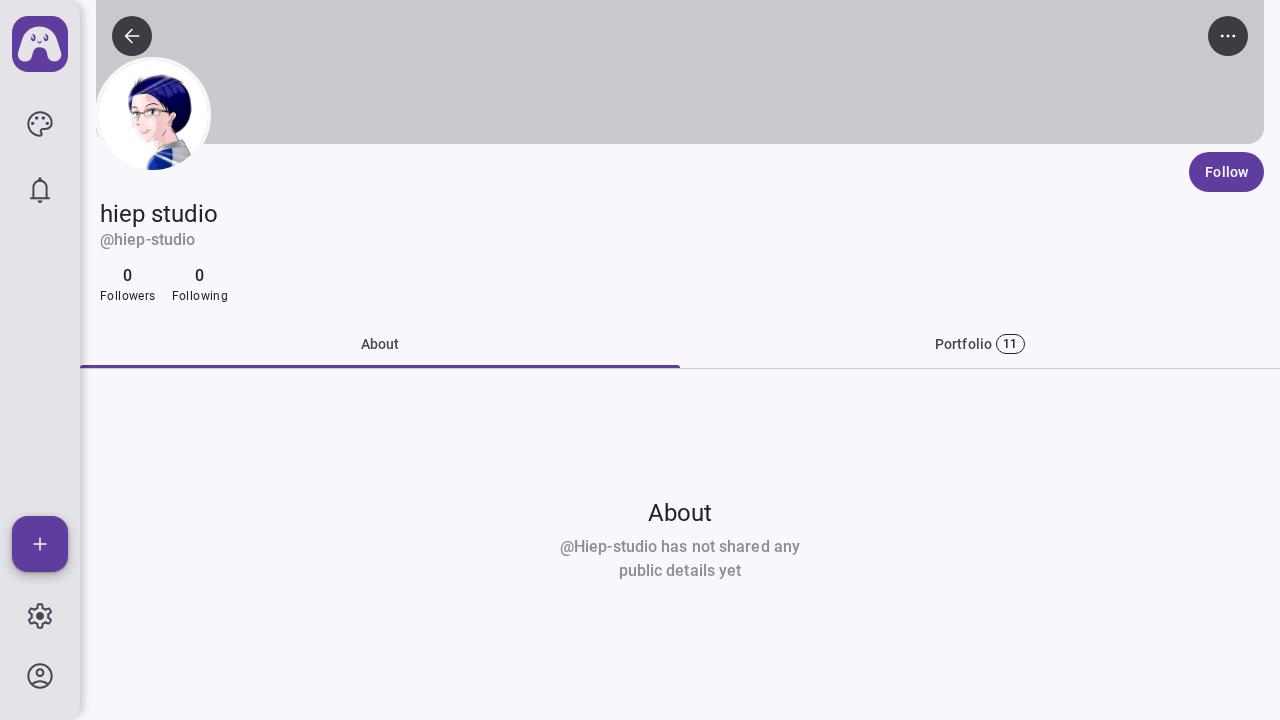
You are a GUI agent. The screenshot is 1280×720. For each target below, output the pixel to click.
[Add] (40, 544)
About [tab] (380, 344)
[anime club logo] (40, 44)
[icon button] (40, 124)
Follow (1226, 172)
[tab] (980, 344)
